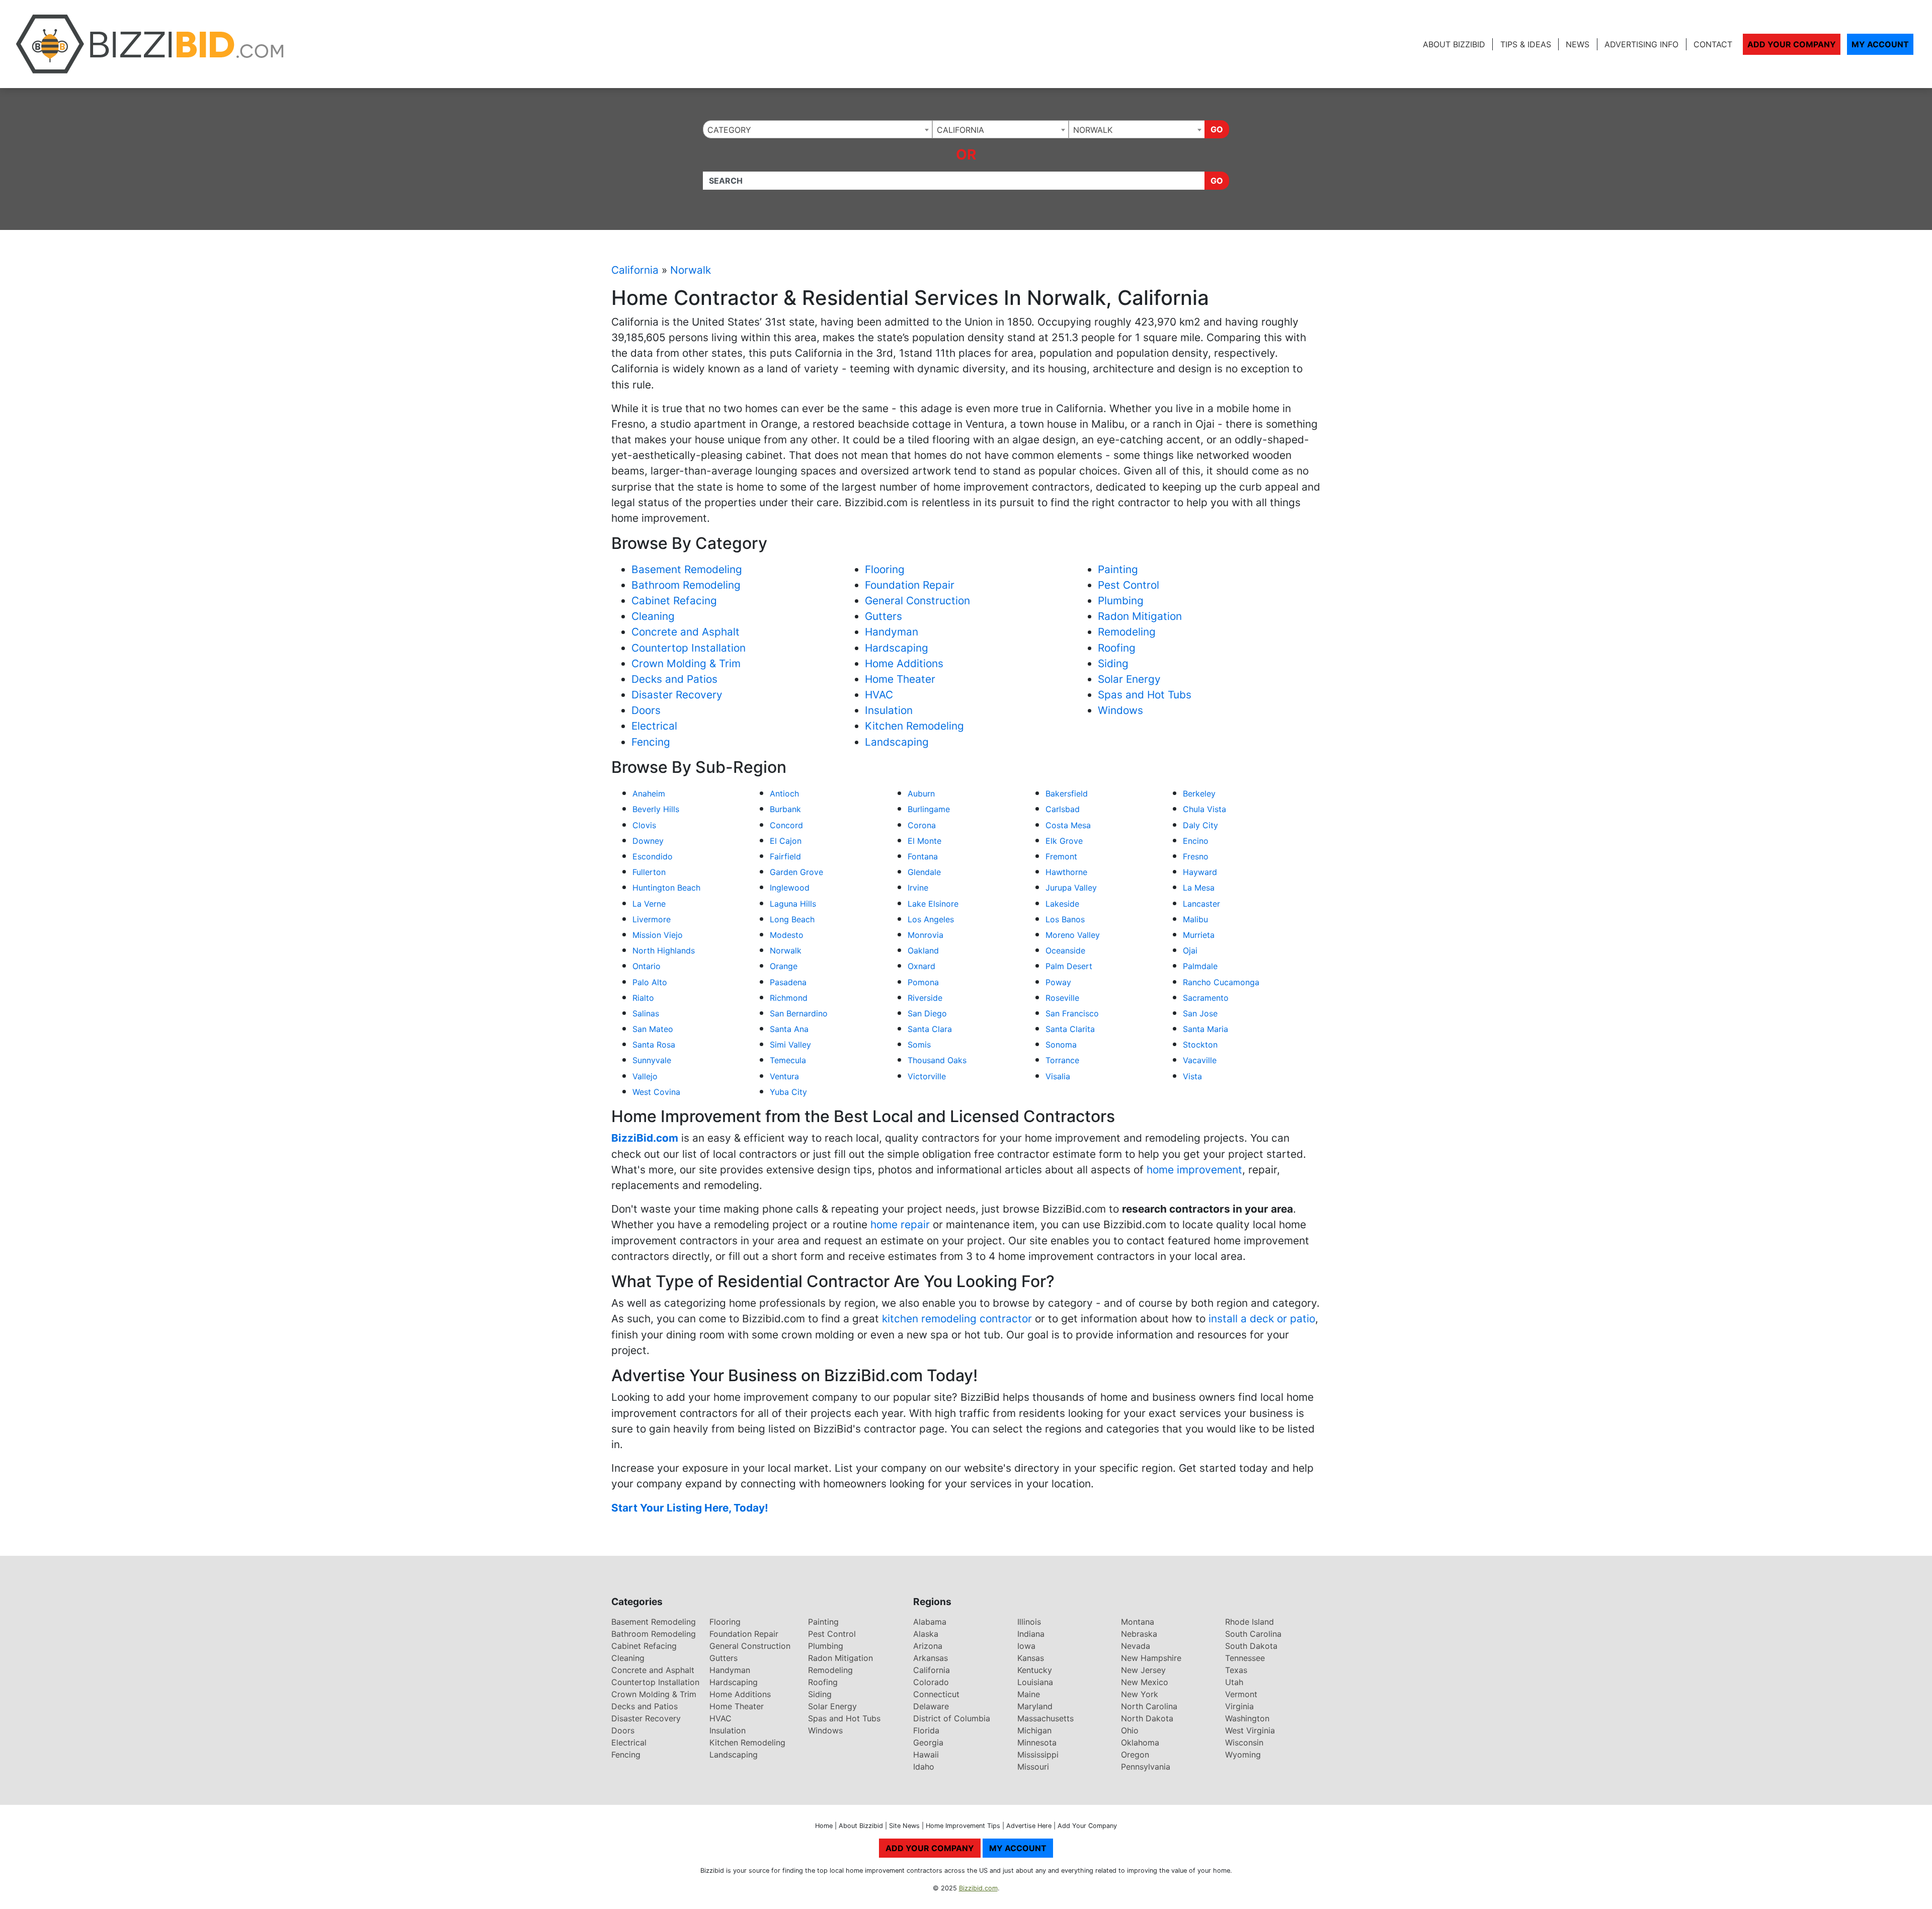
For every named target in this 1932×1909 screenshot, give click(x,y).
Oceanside (1065, 950)
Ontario (647, 966)
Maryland (1035, 1706)
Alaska (926, 1634)
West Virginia (1250, 1730)
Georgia (928, 1742)
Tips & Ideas (1526, 44)
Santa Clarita (1070, 1029)
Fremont (1061, 856)
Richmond (789, 998)
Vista (1192, 1076)
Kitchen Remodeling (914, 726)
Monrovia (925, 935)
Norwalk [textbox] (1093, 130)
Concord (786, 825)
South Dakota (1251, 1646)
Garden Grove (796, 872)
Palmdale (1200, 966)
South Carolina (1253, 1634)
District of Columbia (952, 1718)
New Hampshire (1151, 1658)
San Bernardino (799, 1013)
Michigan (1034, 1730)
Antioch (784, 793)
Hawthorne (1066, 872)
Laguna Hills (793, 904)
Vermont (1241, 1694)
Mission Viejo (658, 935)
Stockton (1200, 1045)
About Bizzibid (1454, 44)
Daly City (1200, 825)
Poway (1058, 982)
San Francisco (1072, 1013)
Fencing (651, 742)
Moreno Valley (1073, 935)
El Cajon (786, 841)
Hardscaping (897, 648)
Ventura (784, 1076)
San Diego (927, 1013)
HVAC (879, 695)
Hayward (1200, 872)
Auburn (921, 793)
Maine (1029, 1694)
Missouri (1033, 1767)
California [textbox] (960, 130)
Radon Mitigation (1140, 616)
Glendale (924, 872)
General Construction (917, 601)
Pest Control (1129, 585)
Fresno (1196, 856)
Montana (1138, 1622)
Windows (1120, 710)
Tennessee (1245, 1658)
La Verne (649, 904)
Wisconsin (1244, 1742)
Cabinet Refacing (674, 601)
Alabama (930, 1622)
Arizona (928, 1646)
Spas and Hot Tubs (1145, 695)
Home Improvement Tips (963, 1826)
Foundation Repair (910, 585)
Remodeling (1127, 632)
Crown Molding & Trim (686, 663)
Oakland (923, 950)
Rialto (643, 998)
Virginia (1239, 1706)
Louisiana (1035, 1682)
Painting (1118, 569)
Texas (1236, 1670)
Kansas (1031, 1658)
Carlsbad (1063, 809)
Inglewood (790, 888)
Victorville (927, 1076)
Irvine (918, 888)
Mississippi (1038, 1755)
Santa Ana (789, 1029)
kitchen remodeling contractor (957, 1319)
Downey (648, 841)
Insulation (889, 710)
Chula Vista (1204, 809)
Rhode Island (1250, 1622)
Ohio (1130, 1730)
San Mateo (653, 1029)
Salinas (646, 1013)
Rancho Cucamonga (1221, 982)
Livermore (652, 919)
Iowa (1026, 1646)
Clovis (644, 825)
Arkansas (931, 1658)
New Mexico (1145, 1682)
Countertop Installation (689, 648)
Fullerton (649, 872)
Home (824, 1826)
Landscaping (897, 742)
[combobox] (818, 129)
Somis (919, 1045)
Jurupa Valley (1071, 888)
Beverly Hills (656, 809)
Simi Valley (790, 1045)
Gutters (883, 616)
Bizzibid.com (978, 1888)
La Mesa (1199, 888)
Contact (1713, 44)
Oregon (1135, 1755)
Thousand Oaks (937, 1060)
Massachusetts (1045, 1718)
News (1578, 44)
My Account (1880, 44)
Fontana (923, 856)
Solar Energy (1129, 679)
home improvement (1194, 1170)
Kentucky (1035, 1670)
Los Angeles (931, 919)
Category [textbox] (729, 130)
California (635, 270)
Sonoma (1061, 1045)
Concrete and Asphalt (686, 632)
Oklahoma (1140, 1742)
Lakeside (1062, 904)
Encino (1196, 841)
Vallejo (645, 1076)
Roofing (1117, 648)
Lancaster (1201, 904)
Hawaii (926, 1755)
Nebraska (1139, 1634)
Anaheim (649, 793)
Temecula (788, 1060)
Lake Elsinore (933, 904)
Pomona (923, 982)
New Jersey (1143, 1670)
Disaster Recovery (677, 695)
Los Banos (1065, 919)
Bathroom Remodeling (686, 585)
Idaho (924, 1767)
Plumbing (1121, 601)
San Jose (1200, 1013)
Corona (922, 825)
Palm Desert (1069, 966)
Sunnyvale (652, 1060)
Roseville (1062, 998)
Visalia (1058, 1076)
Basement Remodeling (687, 569)
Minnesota (1037, 1742)
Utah (1234, 1682)
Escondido (653, 856)
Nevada (1136, 1646)
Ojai (1190, 950)
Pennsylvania (1146, 1767)
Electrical (654, 726)
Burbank (785, 809)
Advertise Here (1029, 1826)
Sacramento (1206, 998)
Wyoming (1243, 1755)
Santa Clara (930, 1029)
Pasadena (788, 982)
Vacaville (1200, 1060)
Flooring (885, 569)
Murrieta (1199, 935)
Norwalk (691, 270)
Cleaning (653, 616)
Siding (1113, 663)
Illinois (1029, 1622)
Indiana (1031, 1634)
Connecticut (936, 1694)
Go (1217, 129)
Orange (784, 966)
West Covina (656, 1092)
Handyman (892, 632)
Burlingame (929, 809)
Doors (646, 710)
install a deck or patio (1262, 1319)
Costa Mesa (1068, 825)
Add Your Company (1792, 44)
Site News (904, 1826)
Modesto (787, 935)
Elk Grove (1064, 841)
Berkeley (1199, 793)
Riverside (925, 998)
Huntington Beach (666, 888)
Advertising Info (1641, 44)
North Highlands (664, 950)
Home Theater (900, 679)
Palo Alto (650, 982)
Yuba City (788, 1092)
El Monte (924, 841)
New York (1140, 1694)
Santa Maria (1205, 1029)
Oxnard (921, 966)
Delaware (931, 1706)
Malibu (1195, 919)
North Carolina (1149, 1706)
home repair (900, 1224)
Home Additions (904, 663)
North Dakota (1147, 1718)
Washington (1247, 1718)
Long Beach (792, 919)
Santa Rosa (654, 1045)
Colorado (931, 1682)
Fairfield (785, 856)
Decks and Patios (674, 679)
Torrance (1062, 1060)
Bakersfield (1067, 793)
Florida (926, 1730)
